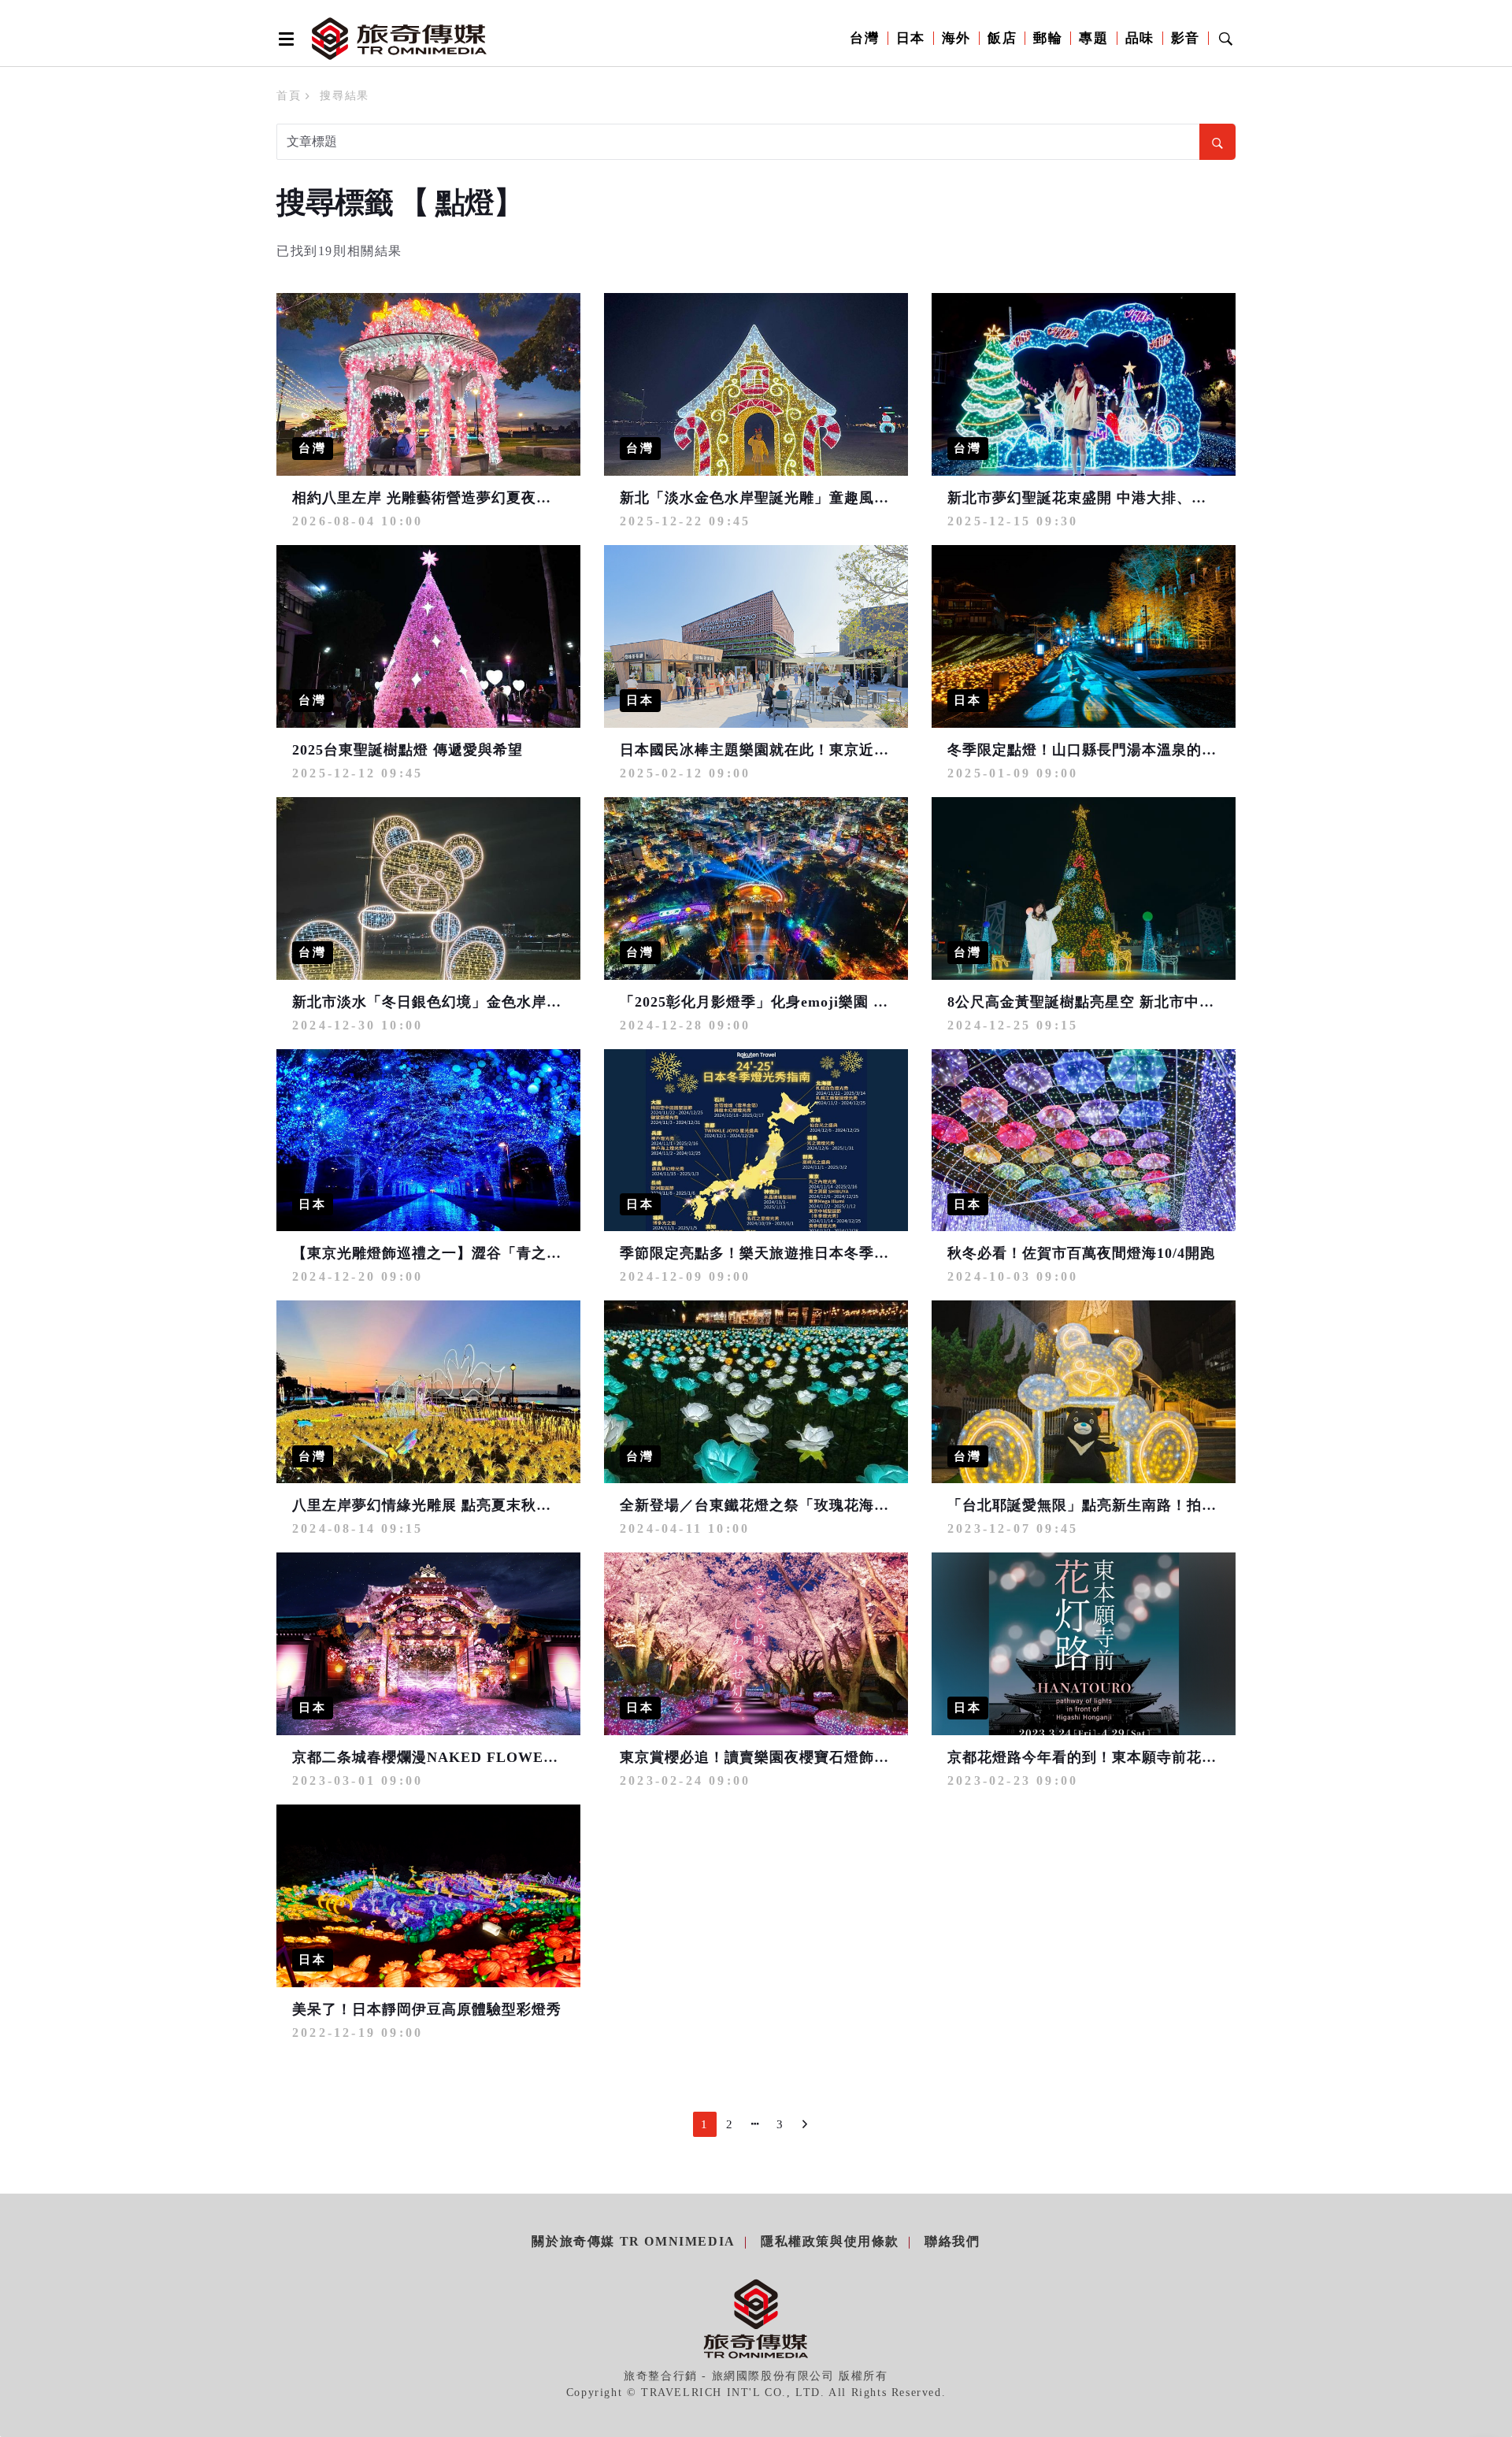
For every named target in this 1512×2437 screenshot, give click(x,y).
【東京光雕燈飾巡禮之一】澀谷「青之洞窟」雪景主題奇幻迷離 (502, 1253)
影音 (1186, 38)
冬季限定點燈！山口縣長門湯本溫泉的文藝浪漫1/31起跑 (1134, 750)
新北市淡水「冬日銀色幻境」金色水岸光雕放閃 (449, 1002)
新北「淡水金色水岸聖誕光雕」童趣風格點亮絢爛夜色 (799, 498)
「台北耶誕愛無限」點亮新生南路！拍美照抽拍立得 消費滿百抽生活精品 (1189, 1505)
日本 (911, 38)
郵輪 (1048, 38)
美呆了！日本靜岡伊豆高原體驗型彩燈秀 (427, 2009)
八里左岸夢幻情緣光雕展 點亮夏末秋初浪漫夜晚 (452, 1505)
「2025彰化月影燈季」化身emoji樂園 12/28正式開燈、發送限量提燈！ (854, 1002)
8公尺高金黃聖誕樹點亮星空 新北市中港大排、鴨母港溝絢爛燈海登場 (1178, 1002)
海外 (956, 38)
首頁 (289, 96)
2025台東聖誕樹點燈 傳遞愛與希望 (408, 750)
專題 (1093, 38)
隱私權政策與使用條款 (830, 2241)
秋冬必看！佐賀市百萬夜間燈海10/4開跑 (1081, 1253)
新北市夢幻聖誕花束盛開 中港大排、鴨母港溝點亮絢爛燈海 (1144, 498)
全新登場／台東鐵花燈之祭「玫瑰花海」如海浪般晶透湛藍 (814, 1505)
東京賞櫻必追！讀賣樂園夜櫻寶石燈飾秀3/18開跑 (784, 1757)
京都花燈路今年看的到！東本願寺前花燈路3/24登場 (1119, 1757)
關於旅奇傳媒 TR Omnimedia (633, 2241)
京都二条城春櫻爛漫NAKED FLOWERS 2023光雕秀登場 (483, 1757)
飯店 (1002, 38)
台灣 (864, 38)
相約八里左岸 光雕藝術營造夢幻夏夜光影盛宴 (444, 498)
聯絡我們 (952, 2241)
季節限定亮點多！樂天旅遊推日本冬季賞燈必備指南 (792, 1253)
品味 (1140, 38)
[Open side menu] (283, 39)
